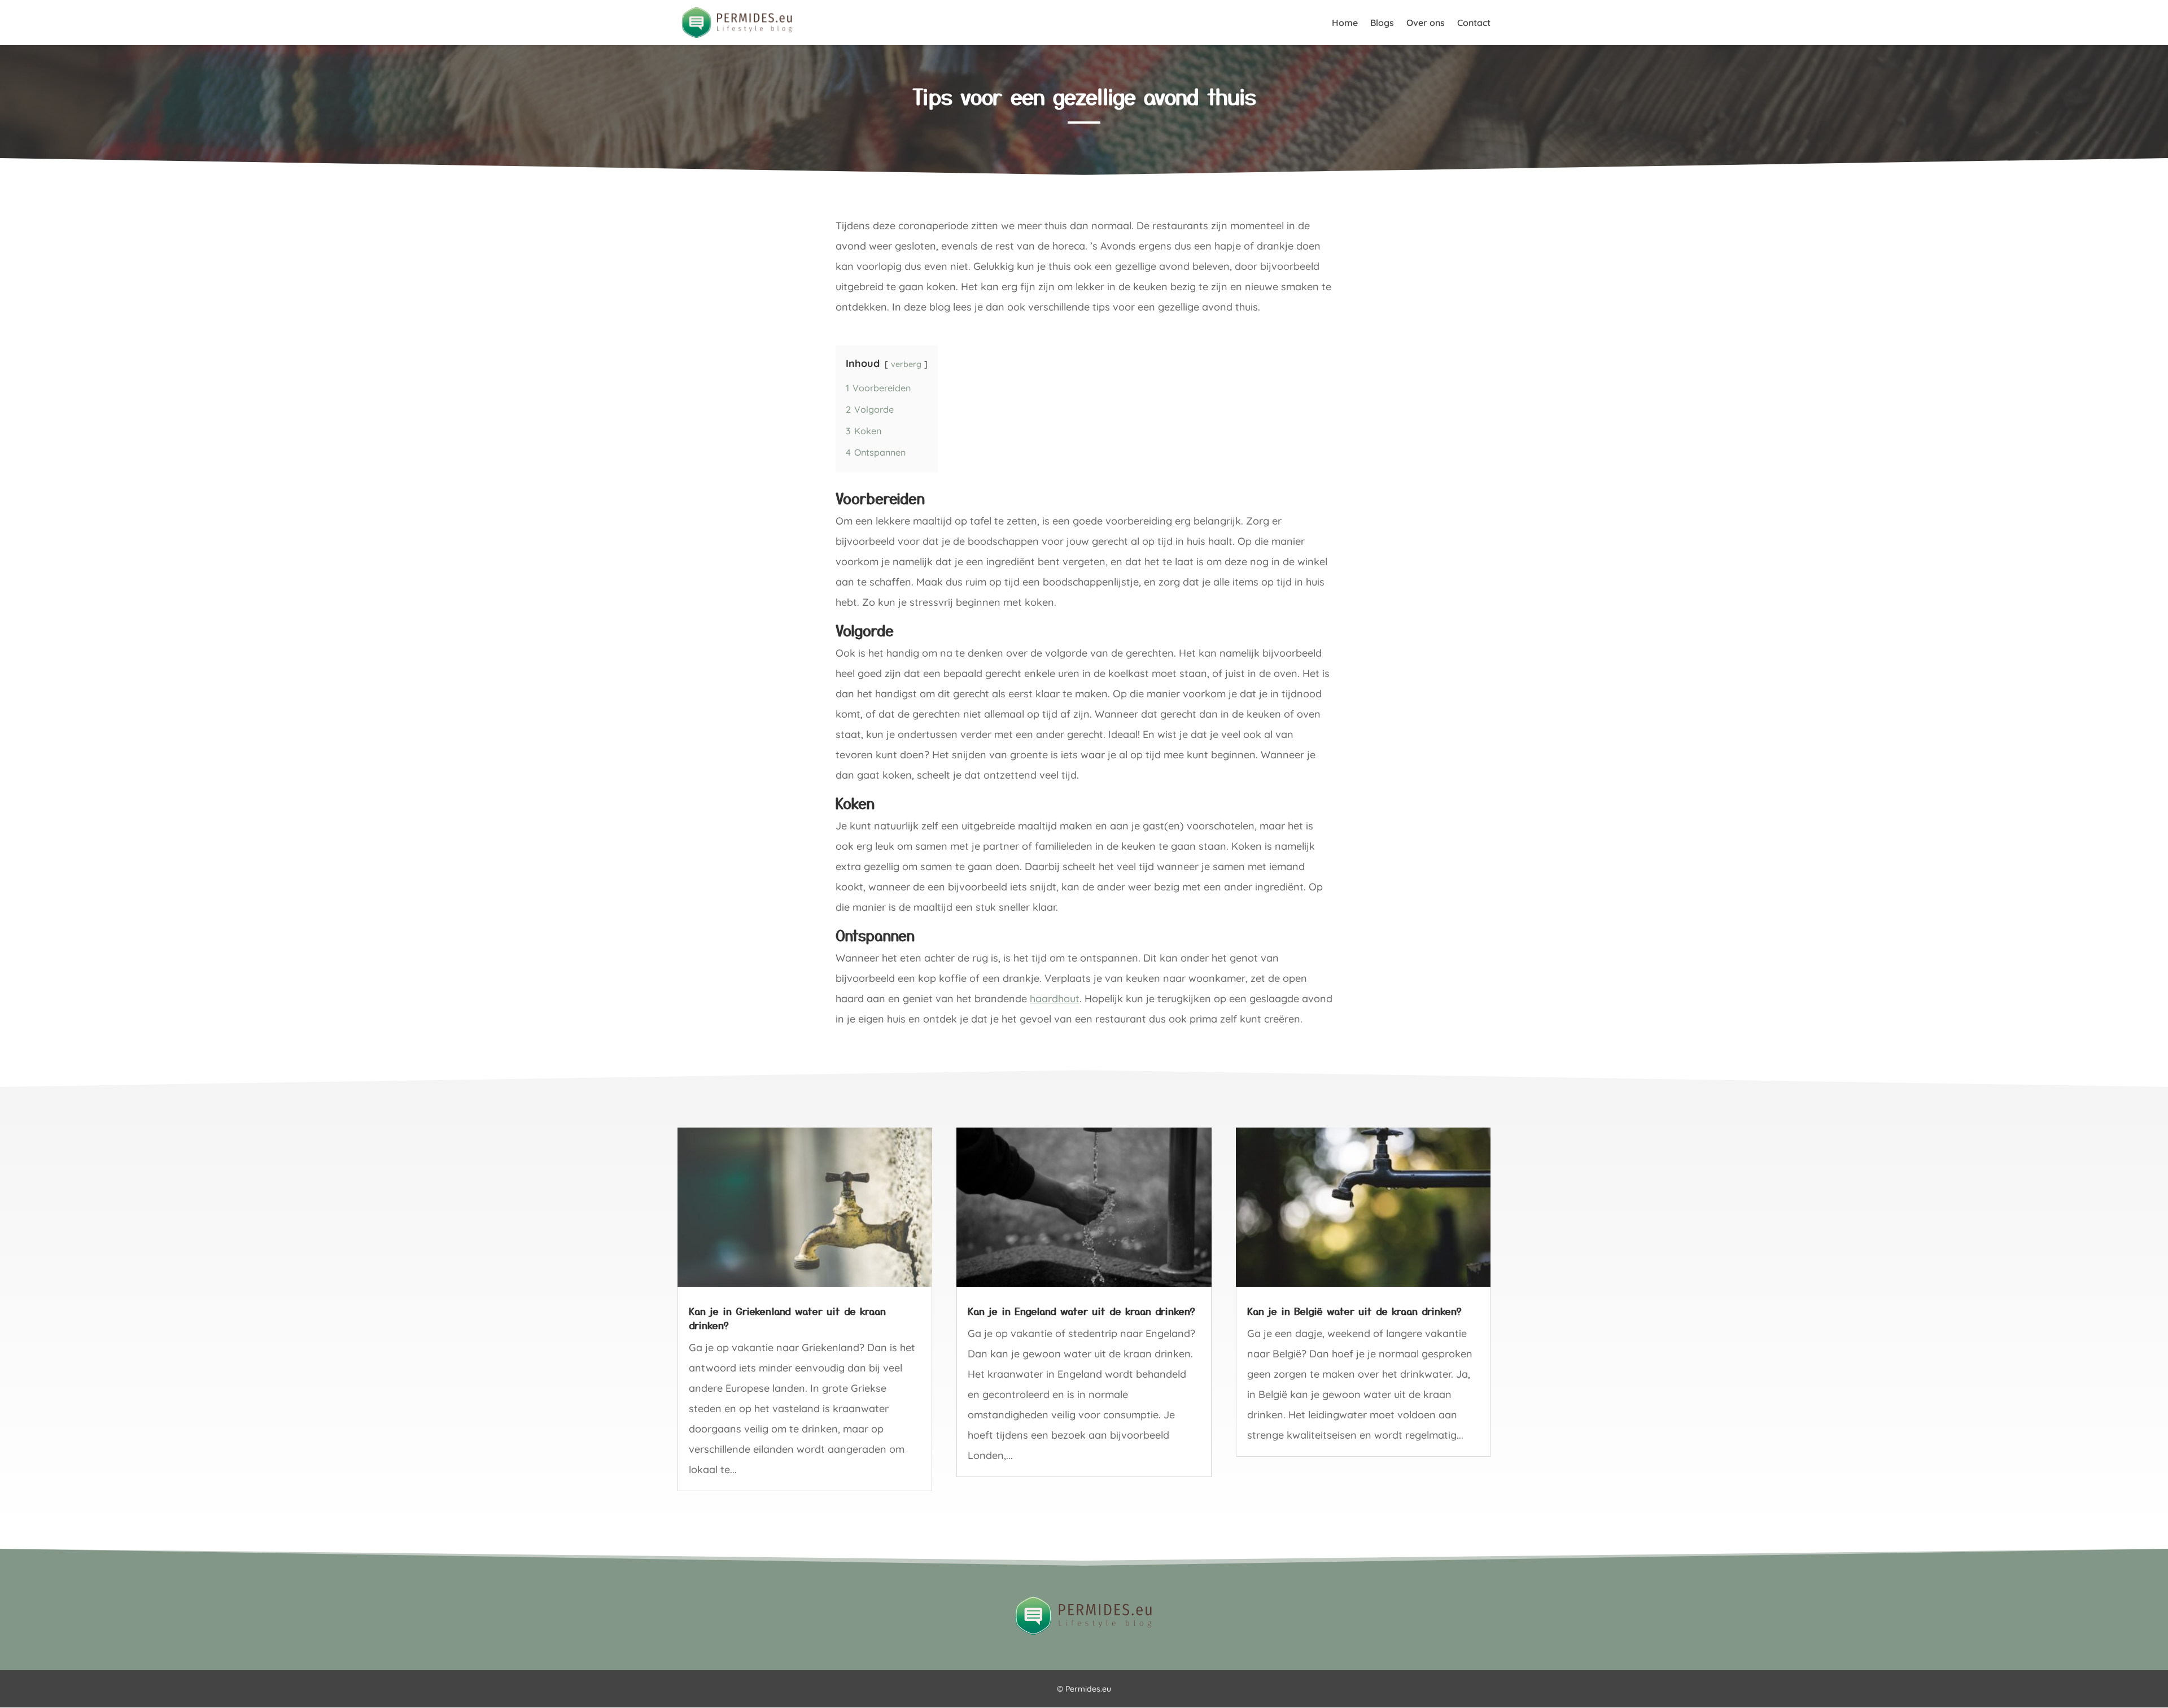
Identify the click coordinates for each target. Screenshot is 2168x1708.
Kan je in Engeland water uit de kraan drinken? (1081, 1311)
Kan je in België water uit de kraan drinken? (1354, 1311)
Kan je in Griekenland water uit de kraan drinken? (787, 1318)
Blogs (1382, 23)
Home (1345, 23)
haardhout (1055, 999)
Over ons (1426, 23)
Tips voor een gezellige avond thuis (1084, 96)
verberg (906, 364)
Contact (1474, 23)
